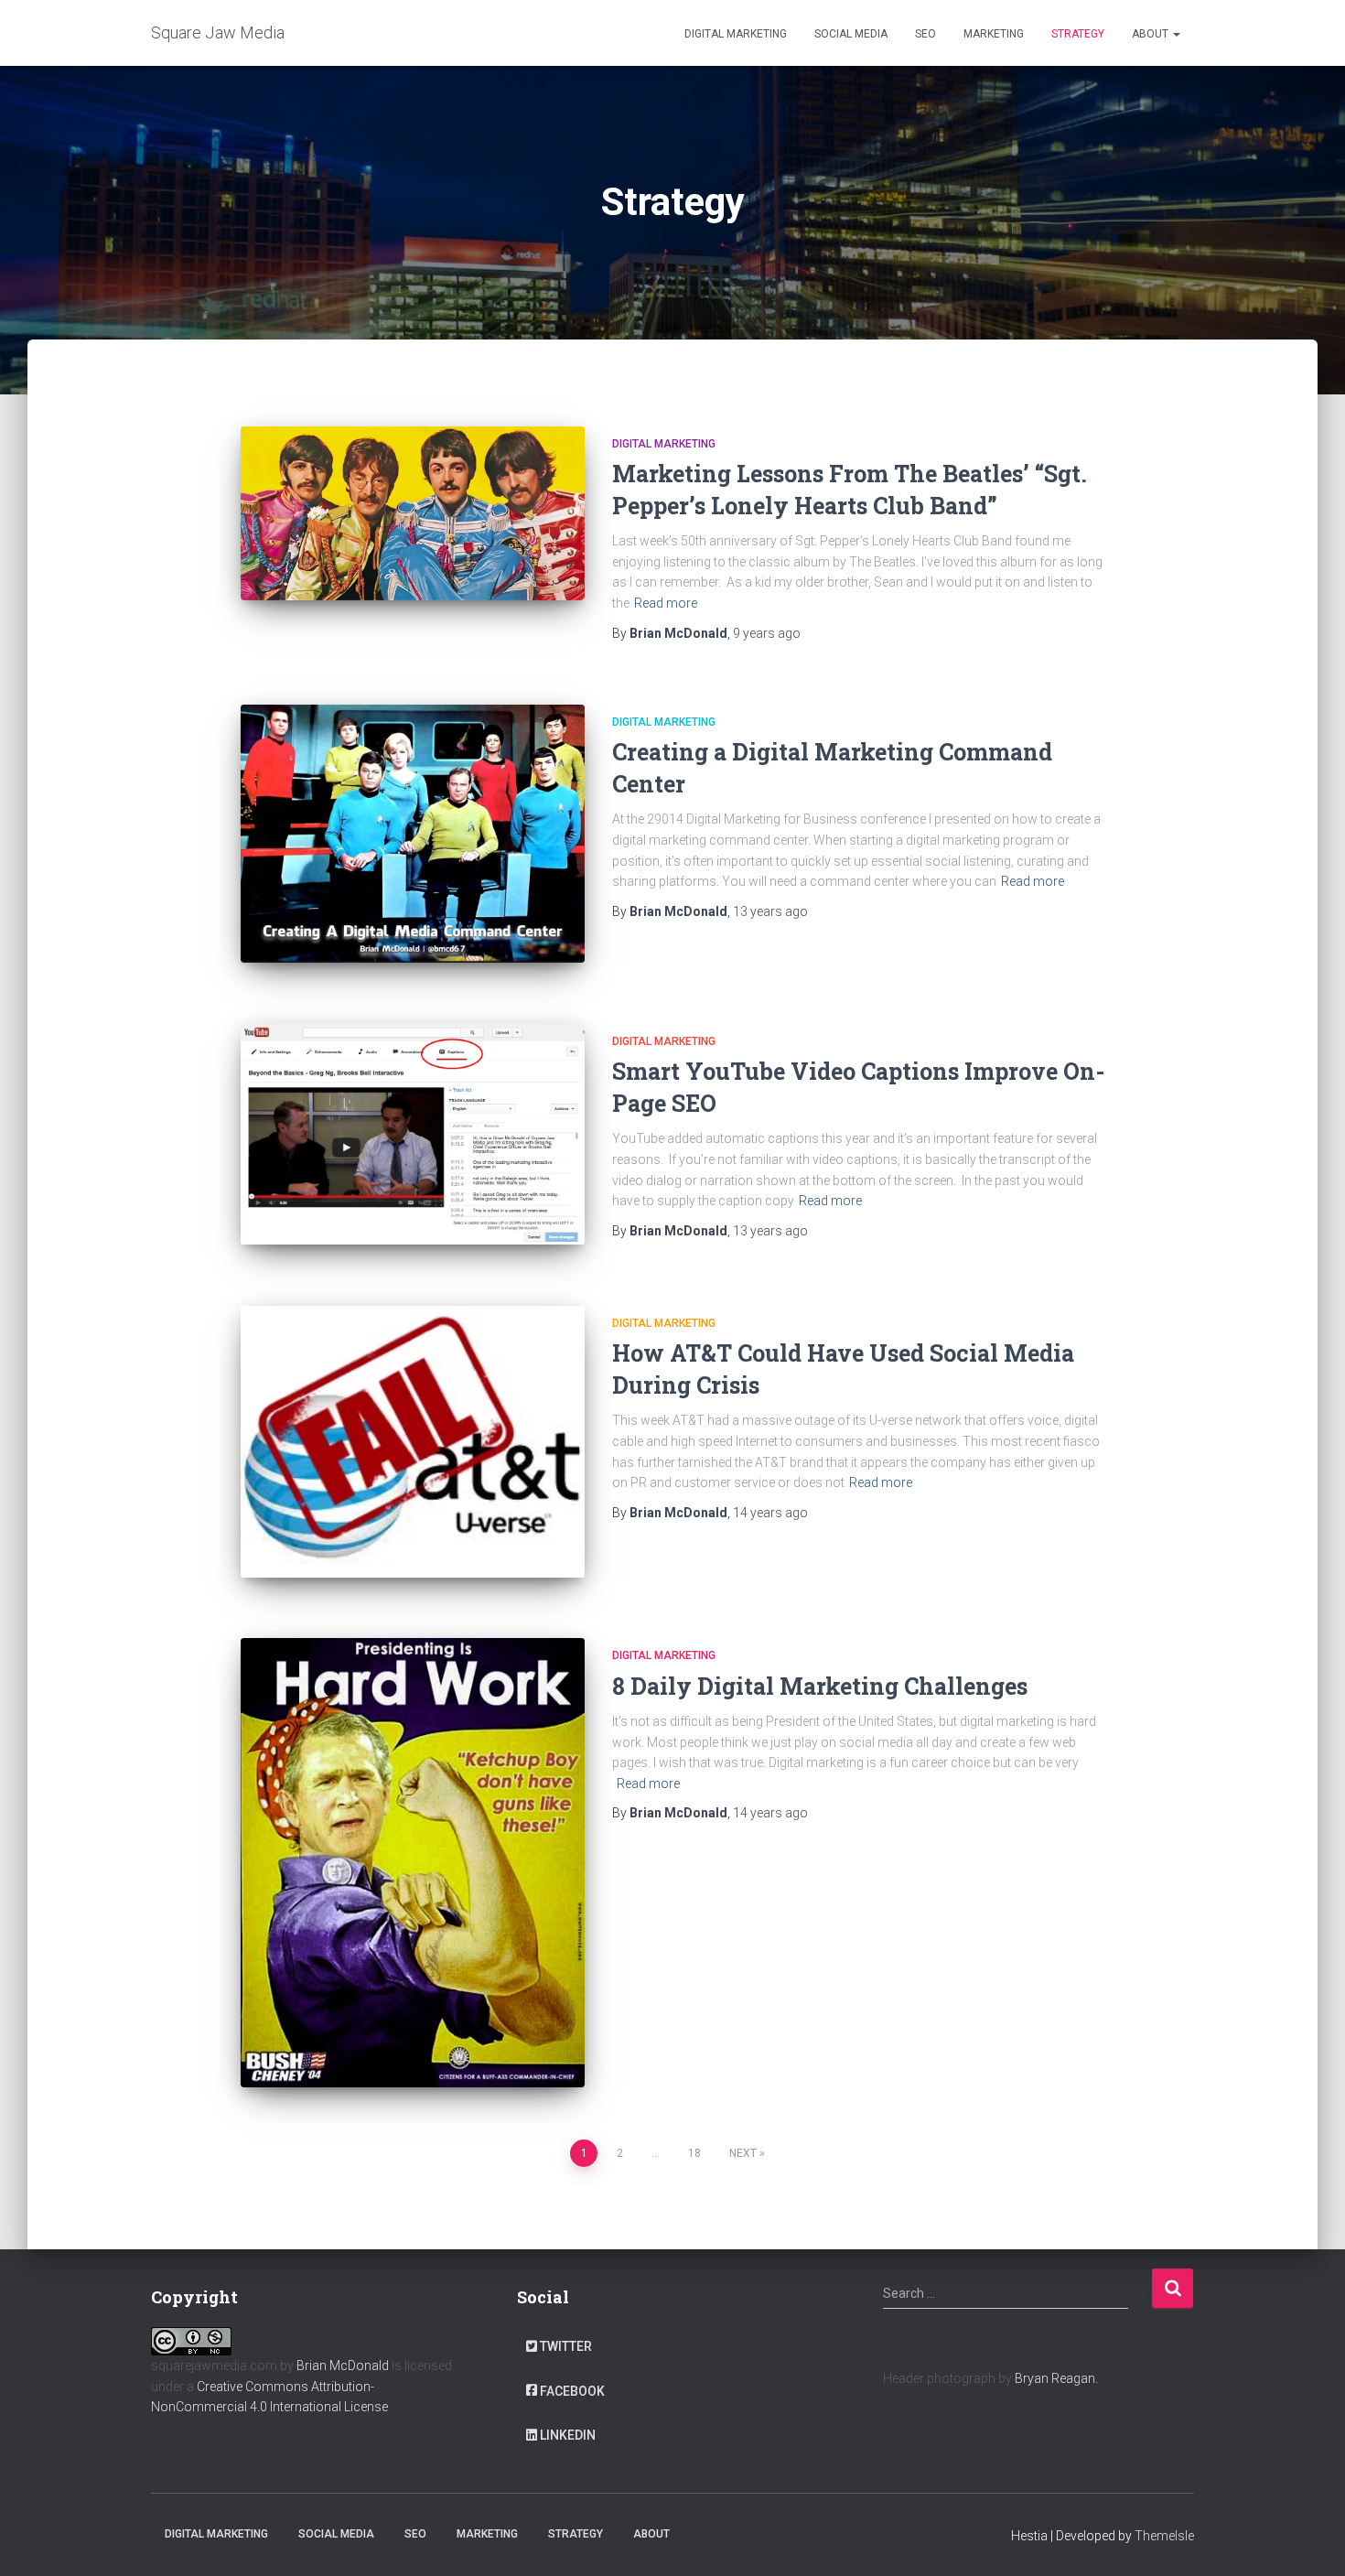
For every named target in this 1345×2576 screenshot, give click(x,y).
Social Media (851, 34)
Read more (666, 603)
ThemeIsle (1164, 2536)
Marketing (994, 34)
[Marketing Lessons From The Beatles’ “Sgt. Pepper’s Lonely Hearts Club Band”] (413, 513)
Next (743, 2153)
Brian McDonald (343, 2366)
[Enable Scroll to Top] (1309, 2539)
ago (767, 633)
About (1151, 34)
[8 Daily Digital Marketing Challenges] (413, 1863)
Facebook (572, 2391)
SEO (925, 34)
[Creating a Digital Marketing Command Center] (413, 834)
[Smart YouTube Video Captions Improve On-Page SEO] (413, 1134)
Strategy (1078, 34)
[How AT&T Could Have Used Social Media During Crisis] (413, 1442)
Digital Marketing (736, 34)
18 (694, 2153)
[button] (1176, 34)
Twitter (566, 2346)
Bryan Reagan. (1056, 2378)
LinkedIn (568, 2435)
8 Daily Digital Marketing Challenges (820, 1686)
